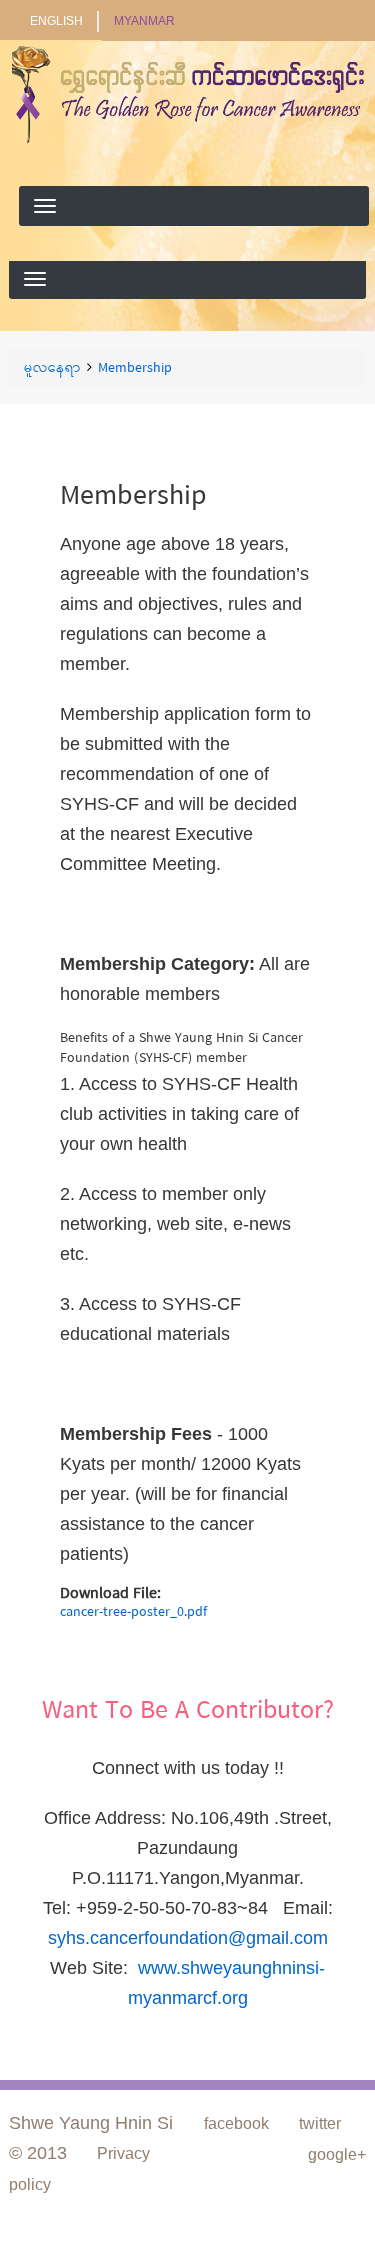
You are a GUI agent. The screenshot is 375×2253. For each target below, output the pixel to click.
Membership (135, 369)
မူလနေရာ (52, 369)
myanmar (144, 21)
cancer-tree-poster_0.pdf (133, 1612)
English (56, 21)
